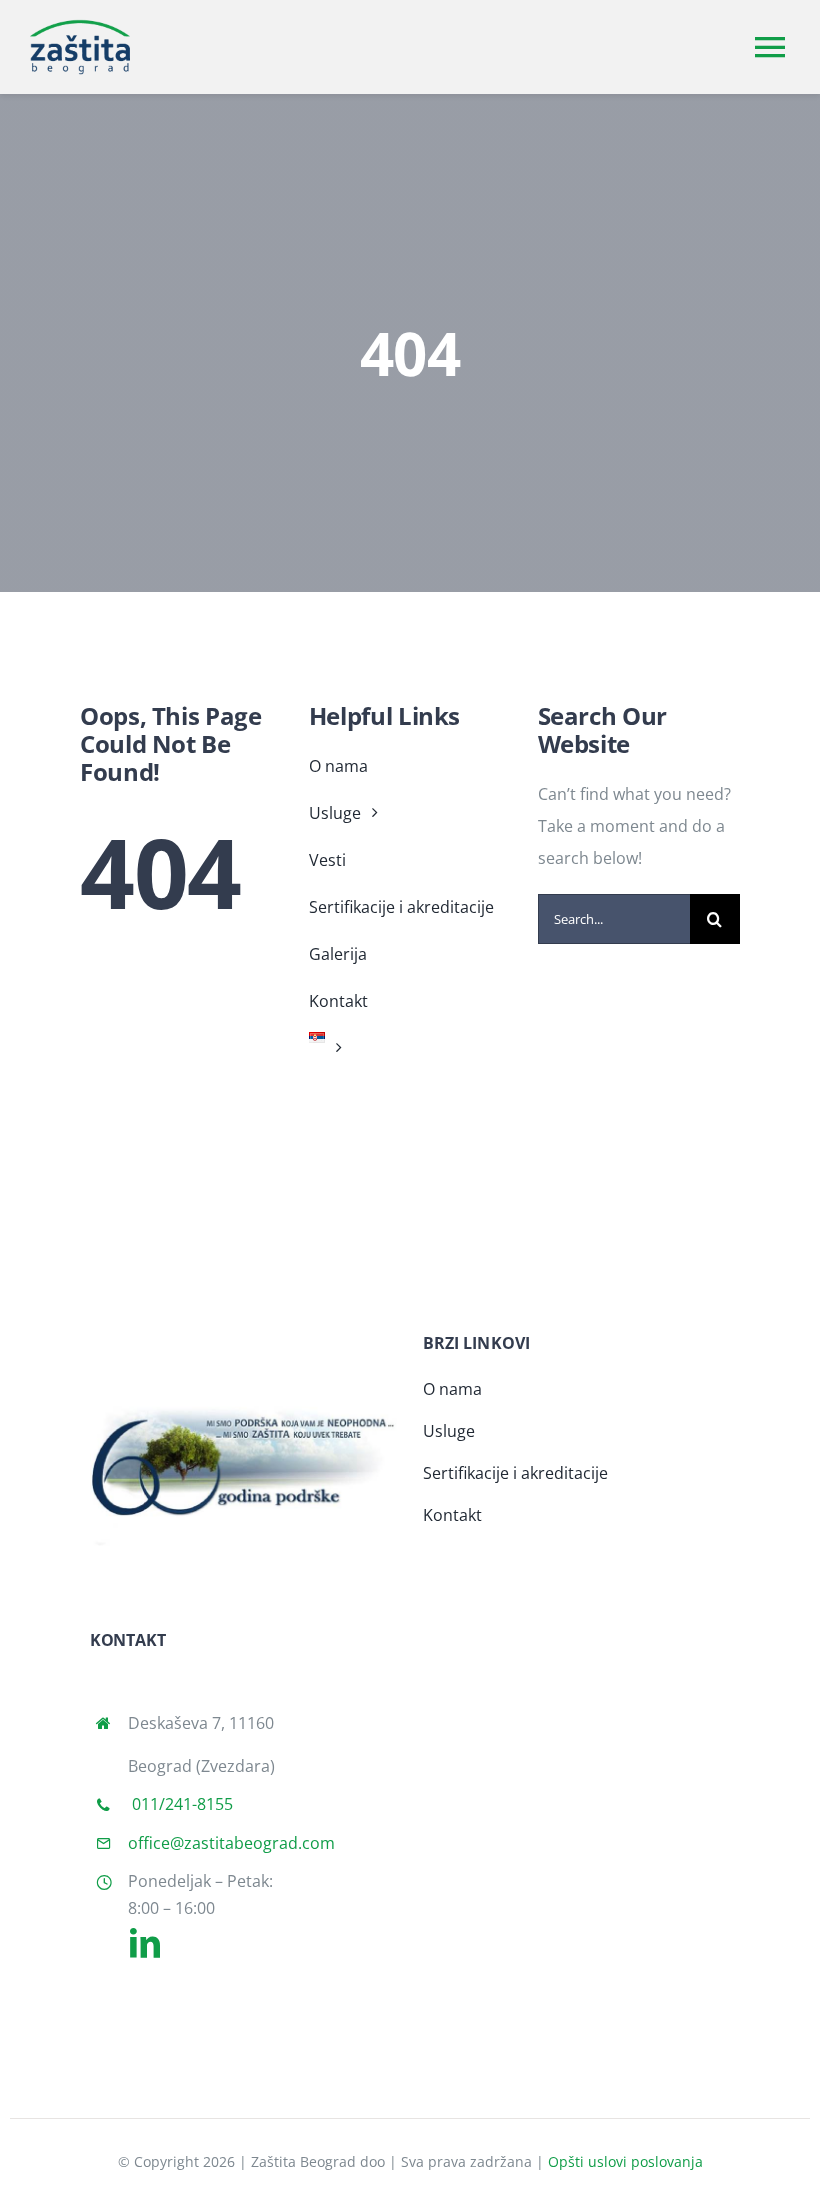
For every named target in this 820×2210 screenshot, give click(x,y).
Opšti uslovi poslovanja (625, 2161)
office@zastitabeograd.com (231, 1843)
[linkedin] (145, 1943)
